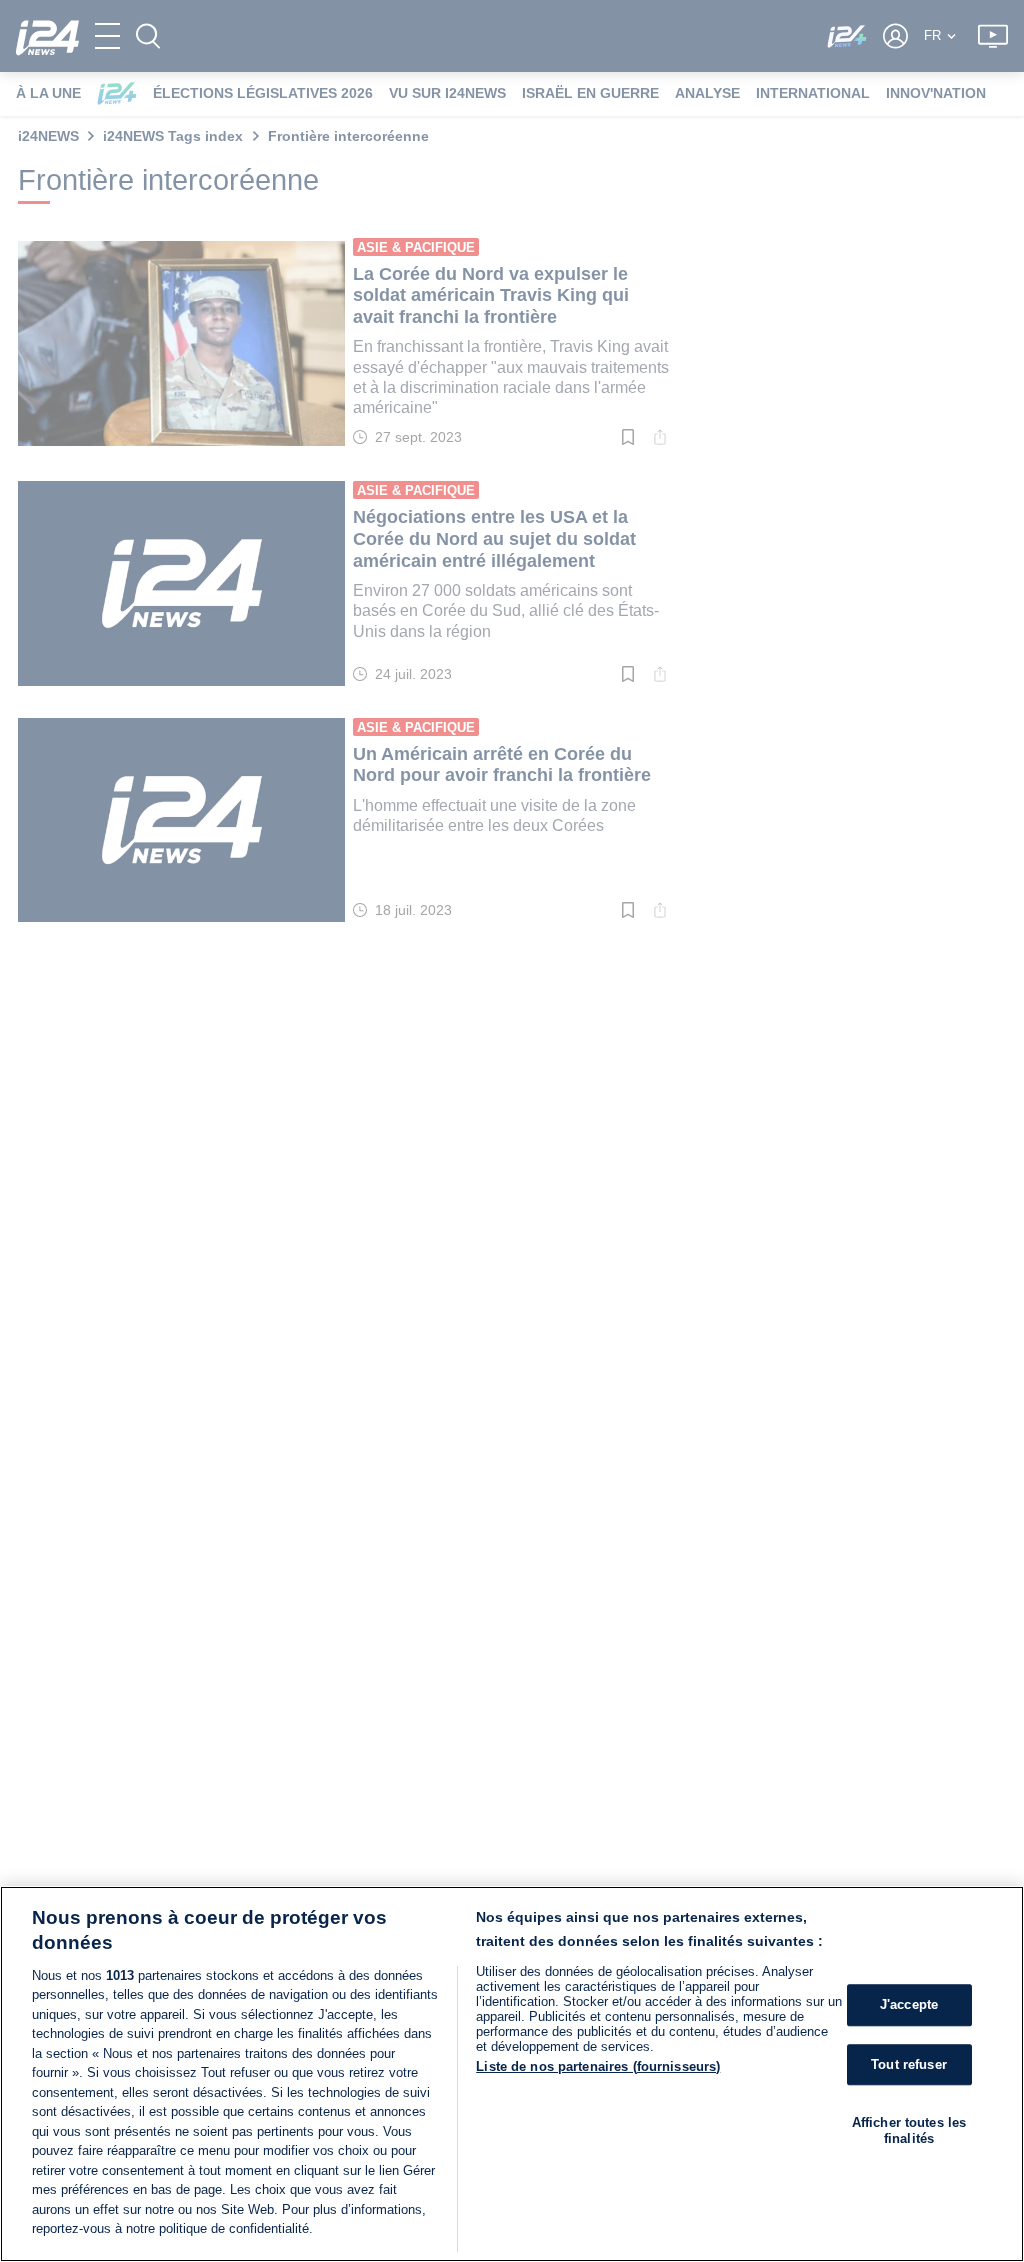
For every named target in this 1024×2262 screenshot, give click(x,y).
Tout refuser (909, 2064)
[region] (512, 2074)
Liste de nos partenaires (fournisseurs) (598, 2066)
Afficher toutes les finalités (909, 2130)
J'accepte (909, 2004)
